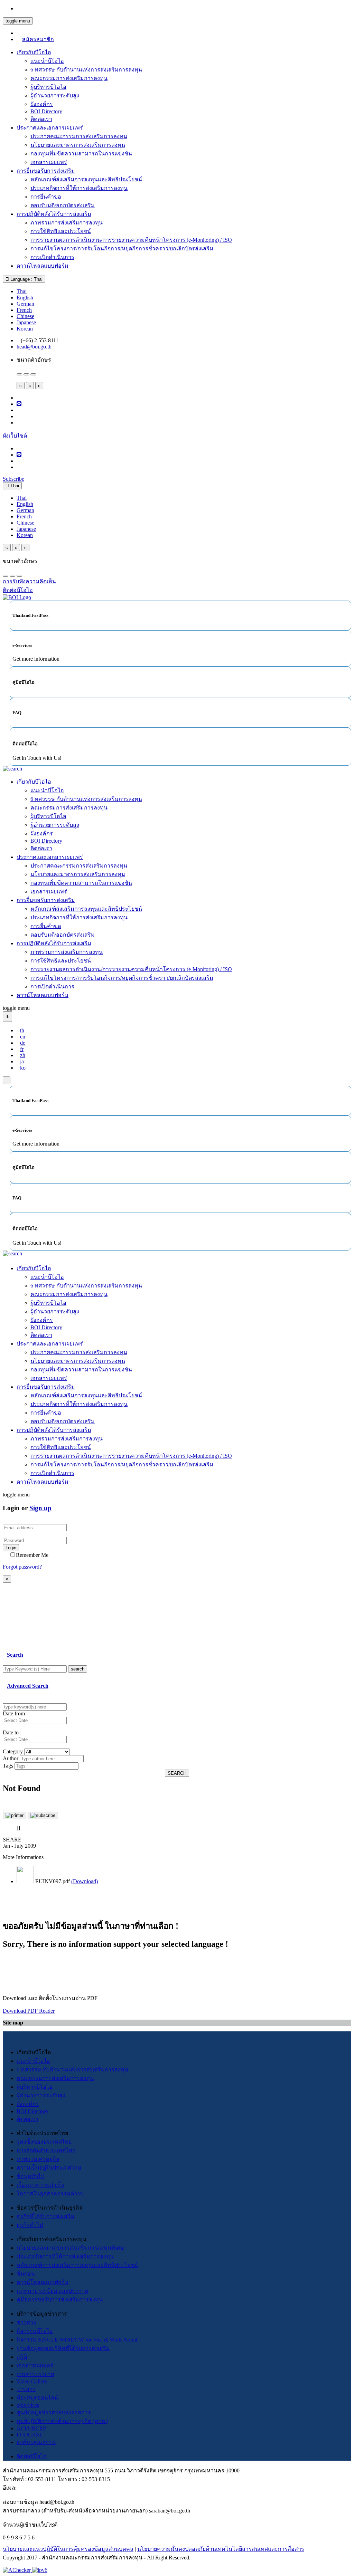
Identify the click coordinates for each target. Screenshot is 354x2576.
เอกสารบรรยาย (35, 2374)
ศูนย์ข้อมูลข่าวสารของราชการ (54, 2412)
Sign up (40, 1508)
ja (22, 1061)
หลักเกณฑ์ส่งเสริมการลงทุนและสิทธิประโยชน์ (86, 179)
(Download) (85, 1881)
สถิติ (22, 2357)
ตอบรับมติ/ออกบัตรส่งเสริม (63, 205)
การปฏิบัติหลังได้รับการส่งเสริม (54, 214)
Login (11, 1548)
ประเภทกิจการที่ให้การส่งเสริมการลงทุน (79, 188)
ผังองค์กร (42, 104)
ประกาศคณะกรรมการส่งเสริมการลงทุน (79, 136)
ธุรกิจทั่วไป (30, 2225)
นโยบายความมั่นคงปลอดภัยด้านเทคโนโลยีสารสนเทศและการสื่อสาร (221, 2549)
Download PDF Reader (29, 2011)
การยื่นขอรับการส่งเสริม (46, 171)
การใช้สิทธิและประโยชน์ (61, 231)
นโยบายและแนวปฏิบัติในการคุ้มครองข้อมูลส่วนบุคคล (68, 2549)
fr (22, 1049)
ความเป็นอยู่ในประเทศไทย (49, 2168)
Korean (25, 329)
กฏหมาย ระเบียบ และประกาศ (52, 2291)
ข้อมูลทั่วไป (30, 2176)
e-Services (28, 2405)
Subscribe (13, 479)
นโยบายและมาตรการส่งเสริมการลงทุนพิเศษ (70, 2248)
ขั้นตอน (26, 2274)
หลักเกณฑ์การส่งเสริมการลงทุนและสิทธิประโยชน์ (77, 2265)
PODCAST (30, 2435)
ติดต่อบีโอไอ (32, 2456)
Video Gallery (32, 2381)
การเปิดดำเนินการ (52, 257)
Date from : (15, 1713)
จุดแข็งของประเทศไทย (44, 2142)
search (78, 1669)
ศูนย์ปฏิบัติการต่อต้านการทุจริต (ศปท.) (62, 2421)
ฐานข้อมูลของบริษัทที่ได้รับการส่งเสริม (63, 2348)
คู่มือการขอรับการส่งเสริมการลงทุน (60, 2300)
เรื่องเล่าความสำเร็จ (40, 2185)
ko (23, 1068)
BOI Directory (46, 111)
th (22, 1030)
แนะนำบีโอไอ (47, 61)
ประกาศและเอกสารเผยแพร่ (50, 128)
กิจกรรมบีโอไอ (35, 2331)
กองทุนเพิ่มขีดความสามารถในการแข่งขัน (81, 154)
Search (15, 1655)
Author (11, 1758)
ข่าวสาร (26, 2322)
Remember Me (32, 1555)
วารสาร (26, 2389)
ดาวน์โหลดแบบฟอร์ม (43, 266)
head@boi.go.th (34, 347)
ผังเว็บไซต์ (15, 436)
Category (13, 1751)
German (25, 304)
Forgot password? (22, 1567)
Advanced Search (28, 1686)
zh (23, 1055)
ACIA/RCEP (31, 2428)
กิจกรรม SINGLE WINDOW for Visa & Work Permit (77, 2340)
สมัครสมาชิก (38, 39)
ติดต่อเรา (41, 119)
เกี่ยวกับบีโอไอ (34, 52)
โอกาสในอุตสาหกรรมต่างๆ (50, 2194)
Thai (22, 291)
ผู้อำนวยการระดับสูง (55, 95)
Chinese (25, 316)
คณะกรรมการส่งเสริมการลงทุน (69, 78)
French (24, 310)
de (23, 1043)
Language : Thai (26, 279)
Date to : (12, 1732)
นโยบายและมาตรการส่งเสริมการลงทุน (78, 145)
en (23, 1037)
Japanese (26, 322)
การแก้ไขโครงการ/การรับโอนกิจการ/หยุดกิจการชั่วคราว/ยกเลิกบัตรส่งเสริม (122, 248)
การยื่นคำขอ (46, 197)
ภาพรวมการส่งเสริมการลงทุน (67, 223)
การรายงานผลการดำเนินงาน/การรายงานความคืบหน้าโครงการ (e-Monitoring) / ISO (131, 240)
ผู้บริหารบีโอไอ (48, 87)
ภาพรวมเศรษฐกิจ (38, 2159)
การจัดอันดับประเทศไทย (46, 2150)
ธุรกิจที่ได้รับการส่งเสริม (45, 2216)
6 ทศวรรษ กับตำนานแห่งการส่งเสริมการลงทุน (86, 70)
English (25, 298)
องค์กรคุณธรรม (36, 2442)
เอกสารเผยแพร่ (49, 162)
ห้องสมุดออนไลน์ (37, 2398)
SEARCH (177, 1773)
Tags (8, 1766)
